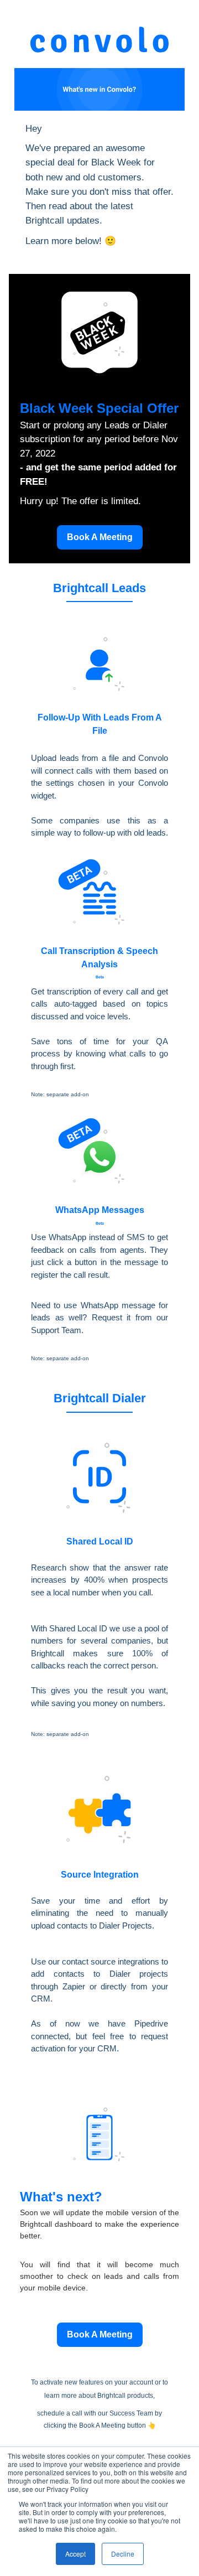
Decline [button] (123, 2554)
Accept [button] (75, 2554)
